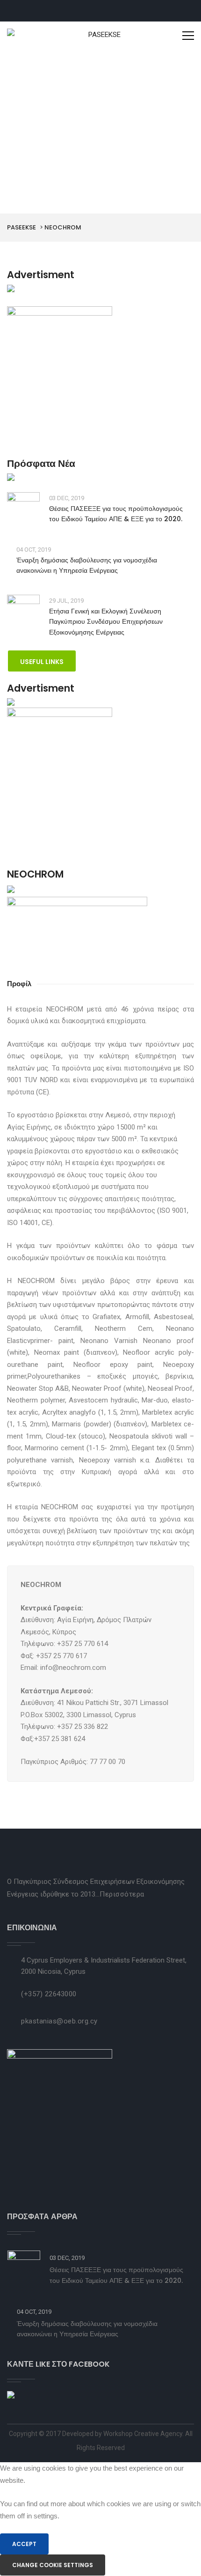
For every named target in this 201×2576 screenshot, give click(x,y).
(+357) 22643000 (49, 1994)
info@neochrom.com (73, 1668)
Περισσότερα (122, 1894)
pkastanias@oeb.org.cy (59, 2021)
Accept (24, 2544)
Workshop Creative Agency (143, 2434)
